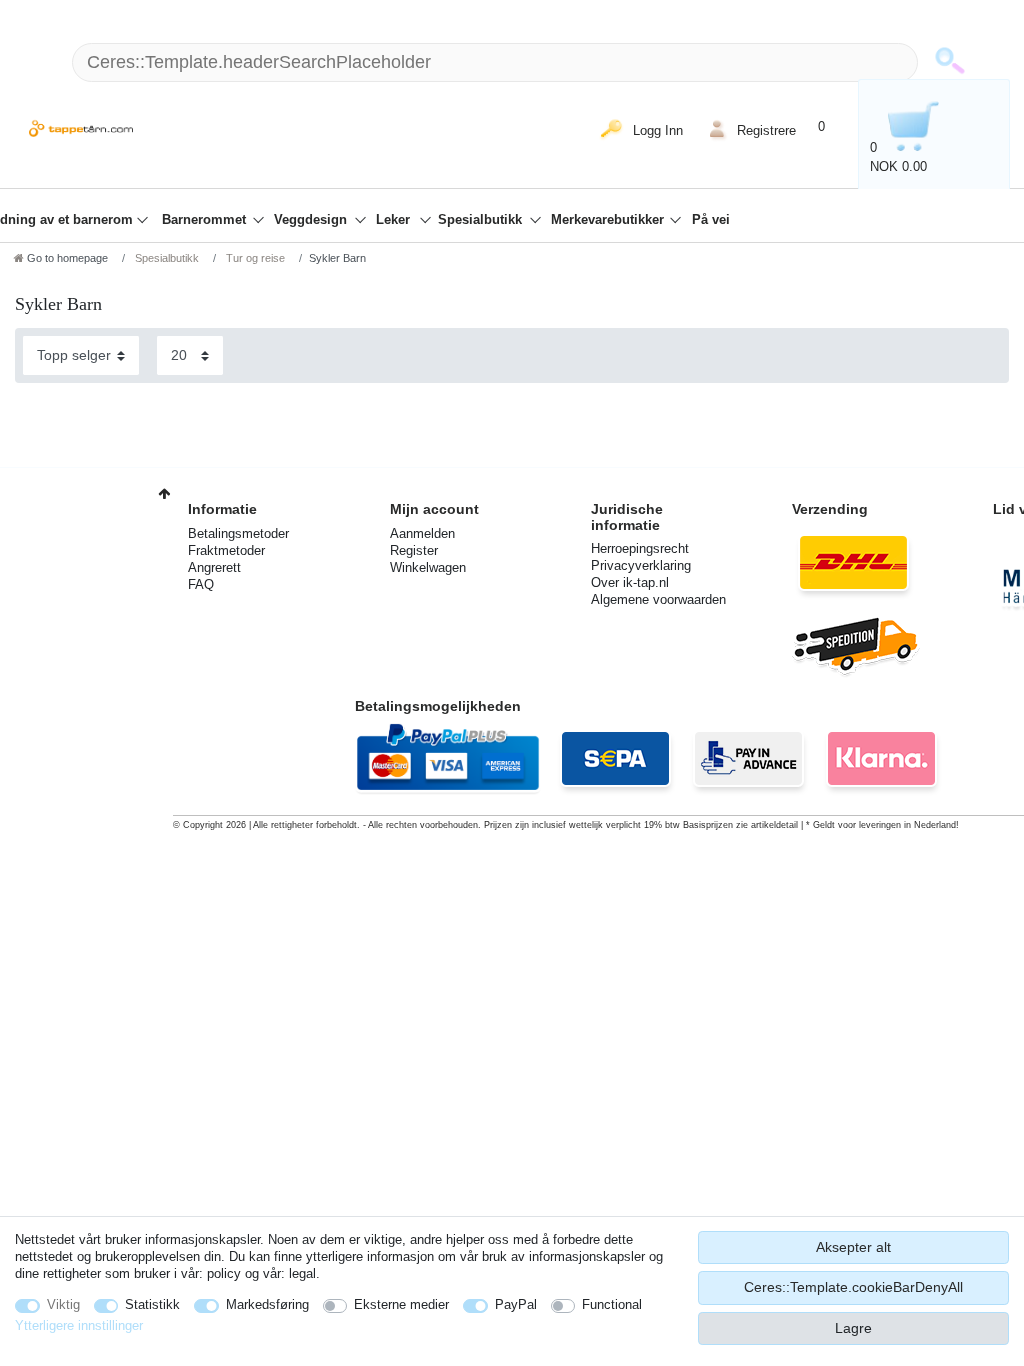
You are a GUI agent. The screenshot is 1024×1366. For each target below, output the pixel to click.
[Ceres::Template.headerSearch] (950, 62)
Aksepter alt (853, 1247)
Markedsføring (267, 1304)
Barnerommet (206, 220)
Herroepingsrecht (640, 548)
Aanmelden (422, 533)
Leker (395, 220)
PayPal (516, 1304)
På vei (711, 220)
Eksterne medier (401, 1304)
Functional (612, 1304)
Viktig (63, 1304)
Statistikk (152, 1304)
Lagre (853, 1328)
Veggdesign (312, 220)
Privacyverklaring (641, 565)
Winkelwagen (428, 567)
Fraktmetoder (226, 550)
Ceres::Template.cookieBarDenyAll (853, 1287)
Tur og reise (254, 258)
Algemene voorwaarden (658, 599)
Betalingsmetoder (238, 533)
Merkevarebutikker (609, 220)
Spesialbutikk (482, 220)
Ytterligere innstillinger (79, 1325)
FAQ (201, 584)
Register (414, 550)
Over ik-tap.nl (630, 582)
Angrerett (214, 567)
